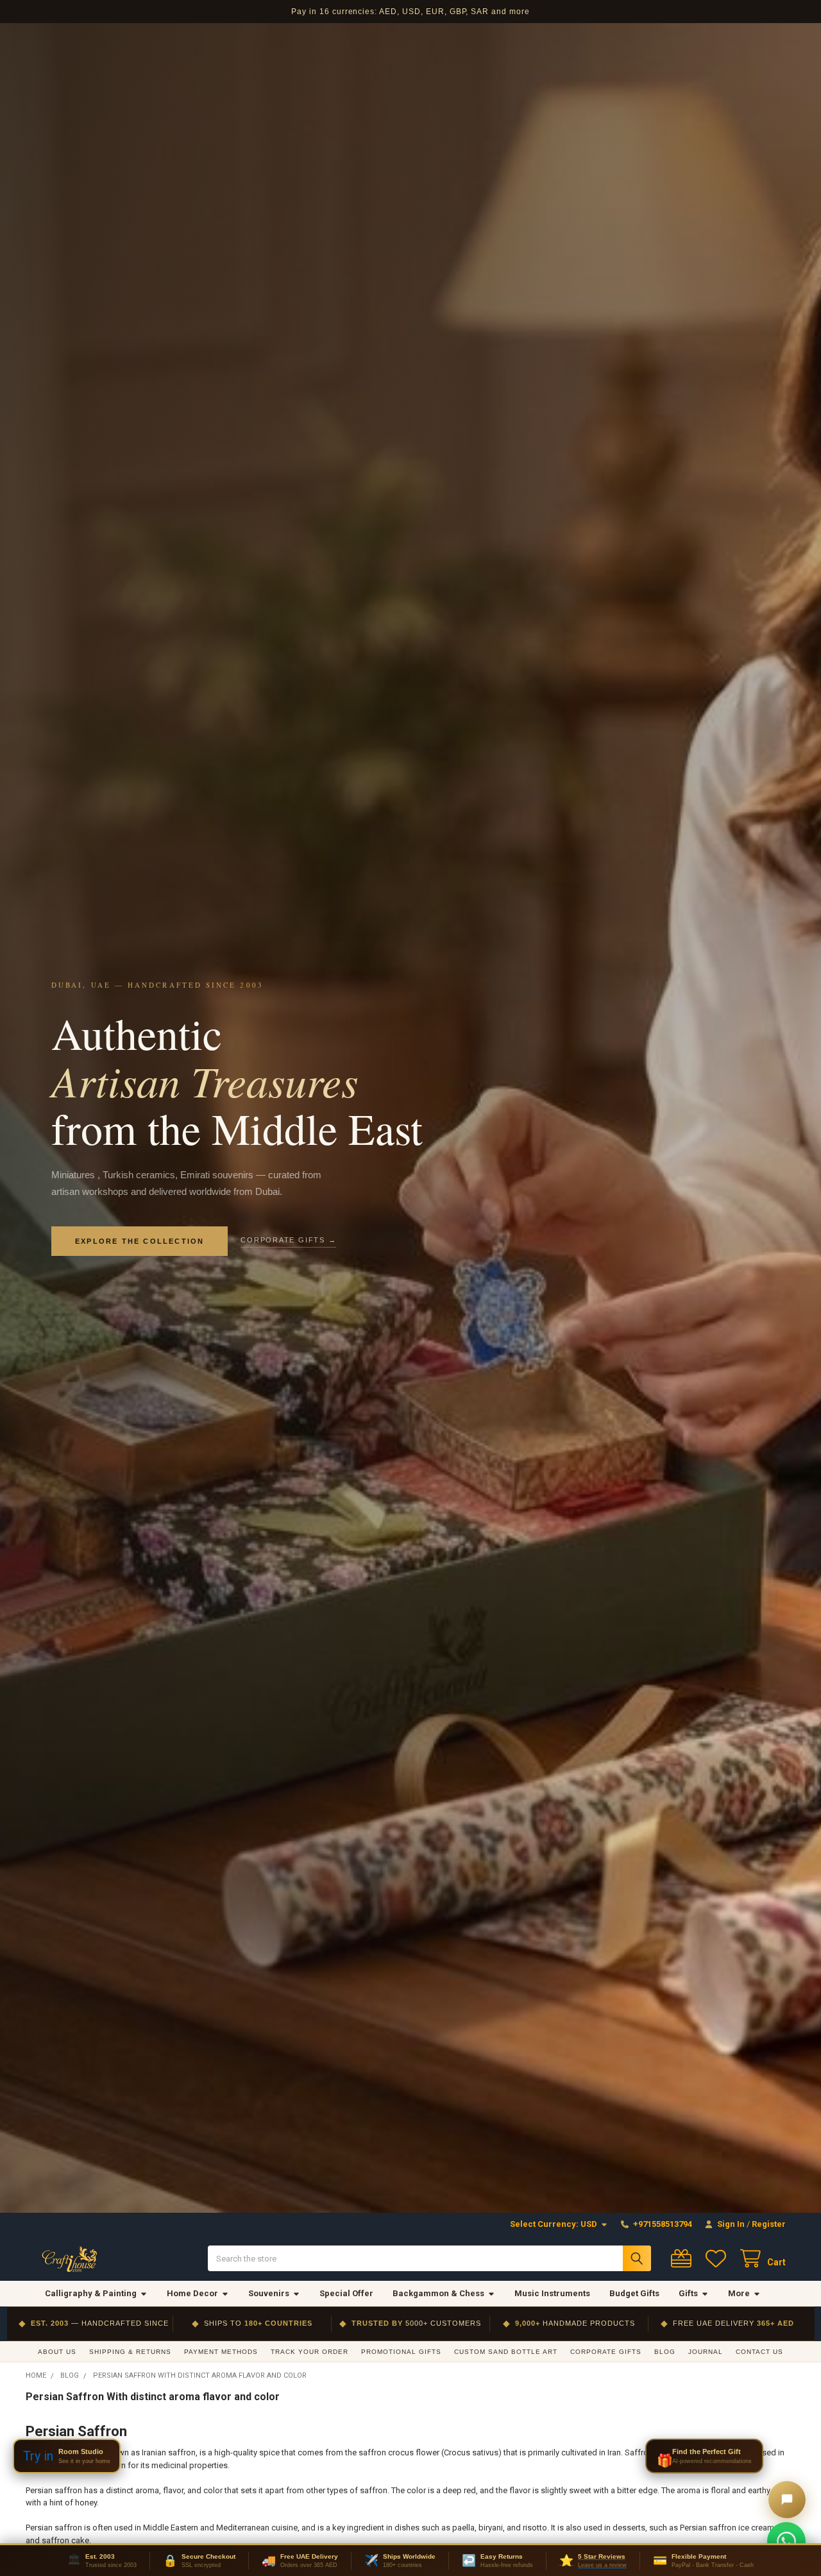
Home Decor (192, 2293)
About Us (57, 2352)
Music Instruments (552, 2293)
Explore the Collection (140, 1241)
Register (769, 2224)
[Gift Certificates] (684, 2259)
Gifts (688, 2293)
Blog (665, 2352)
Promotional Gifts (401, 2352)
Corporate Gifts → (288, 1240)
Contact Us (759, 2352)
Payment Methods (221, 2352)
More (739, 2293)
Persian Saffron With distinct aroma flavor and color (153, 2397)
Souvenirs (269, 2293)
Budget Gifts (634, 2293)
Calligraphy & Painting (91, 2293)
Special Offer (346, 2293)
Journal (706, 2352)
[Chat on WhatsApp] (786, 2541)
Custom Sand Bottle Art (506, 2352)
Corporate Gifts (606, 2352)
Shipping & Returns (130, 2352)
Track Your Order (309, 2352)
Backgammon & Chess (438, 2293)
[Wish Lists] (718, 2259)
